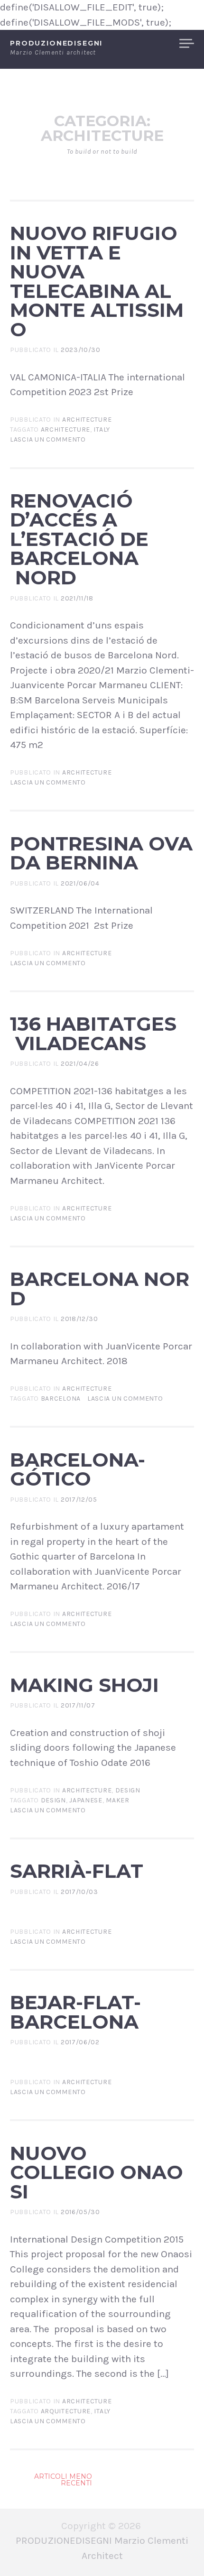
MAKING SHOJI (84, 1685)
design (53, 1800)
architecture (65, 429)
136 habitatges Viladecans (93, 1034)
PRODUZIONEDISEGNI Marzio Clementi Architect (102, 2548)
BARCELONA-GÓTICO (78, 1469)
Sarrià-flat (77, 1871)
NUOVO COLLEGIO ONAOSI (97, 2172)
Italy (102, 429)
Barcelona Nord (100, 1289)
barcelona (61, 1399)
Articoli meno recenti (63, 2480)
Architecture (87, 420)
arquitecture (66, 2411)
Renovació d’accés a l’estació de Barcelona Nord (79, 539)
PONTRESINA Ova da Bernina (101, 853)
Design (128, 1790)
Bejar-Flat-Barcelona (75, 2012)
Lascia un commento (48, 439)
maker (118, 1800)
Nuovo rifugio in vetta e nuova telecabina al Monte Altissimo (97, 281)
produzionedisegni (56, 43)
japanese (86, 1800)
